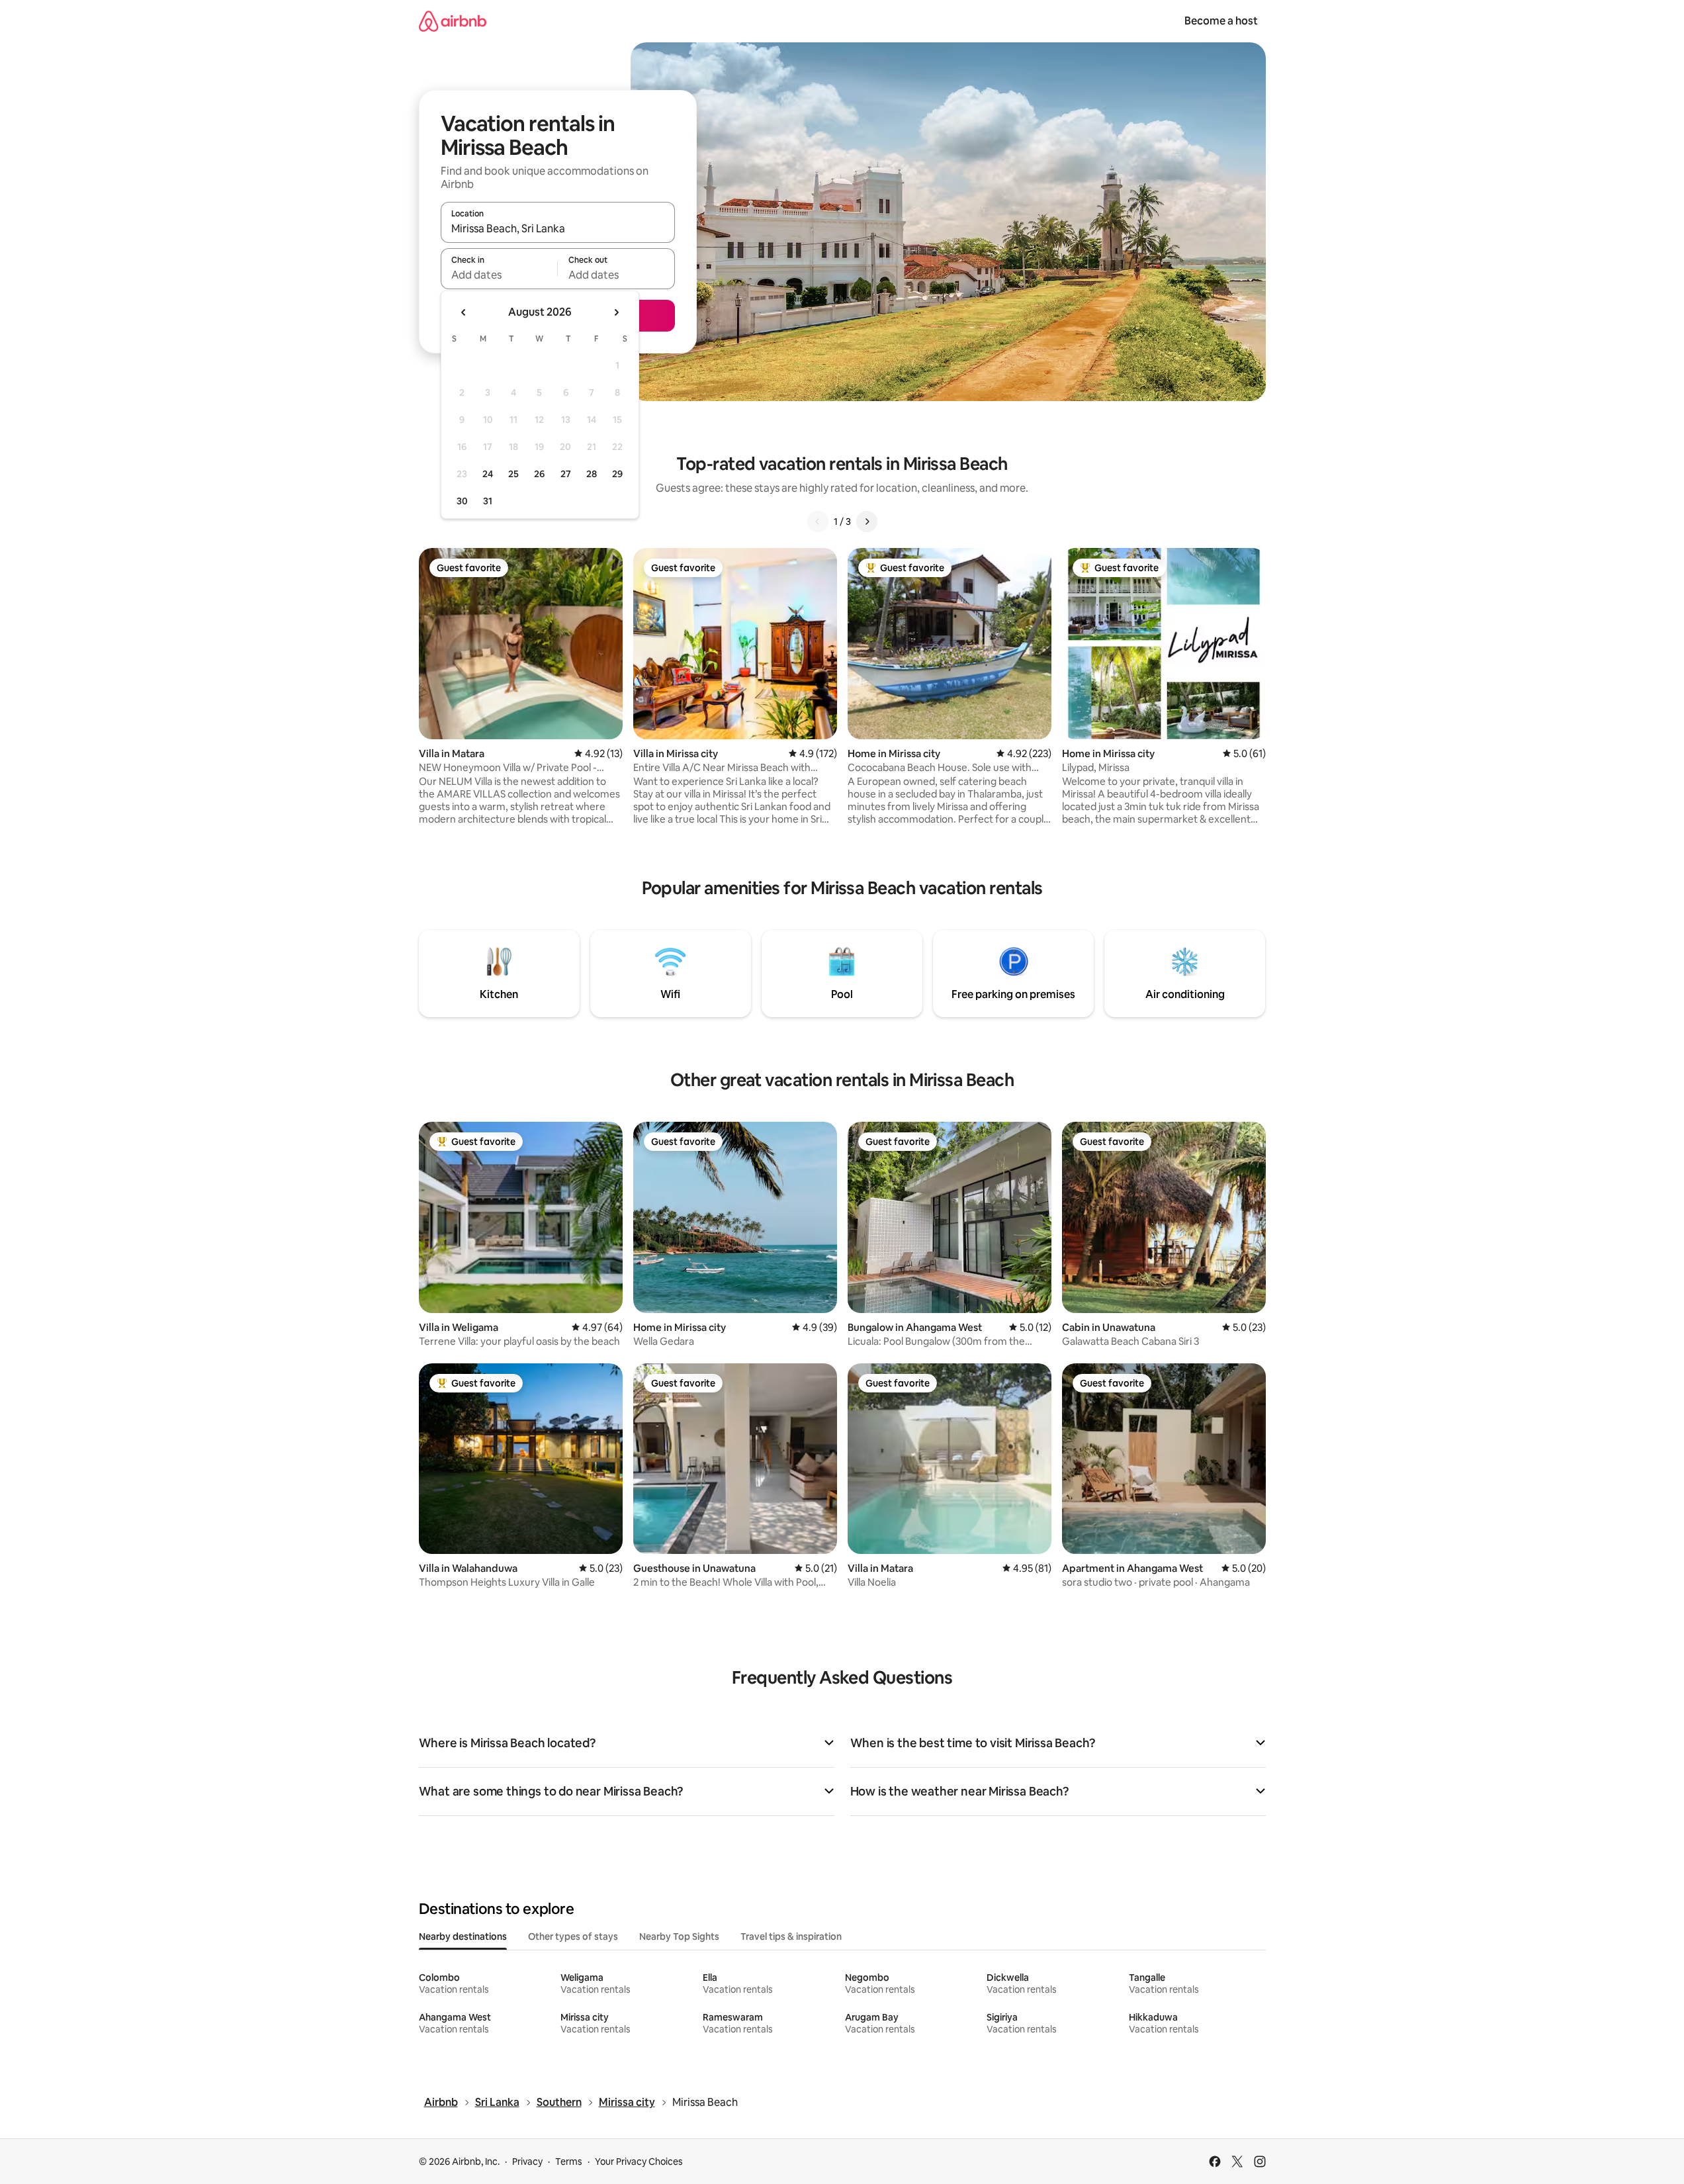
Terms (569, 2161)
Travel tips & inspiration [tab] (791, 1936)
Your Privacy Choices (639, 2161)
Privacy (527, 2161)
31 (488, 501)
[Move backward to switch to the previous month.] (464, 312)
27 (566, 474)
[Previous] (818, 522)
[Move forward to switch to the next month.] (616, 312)
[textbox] (499, 275)
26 (539, 474)
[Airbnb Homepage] (453, 21)
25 (513, 474)
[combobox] (558, 228)
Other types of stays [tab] (573, 1936)
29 (617, 474)
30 (462, 501)
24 (488, 474)
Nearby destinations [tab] (463, 1936)
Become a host (1221, 21)
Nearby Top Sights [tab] (679, 1936)
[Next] (867, 522)
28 (592, 474)
